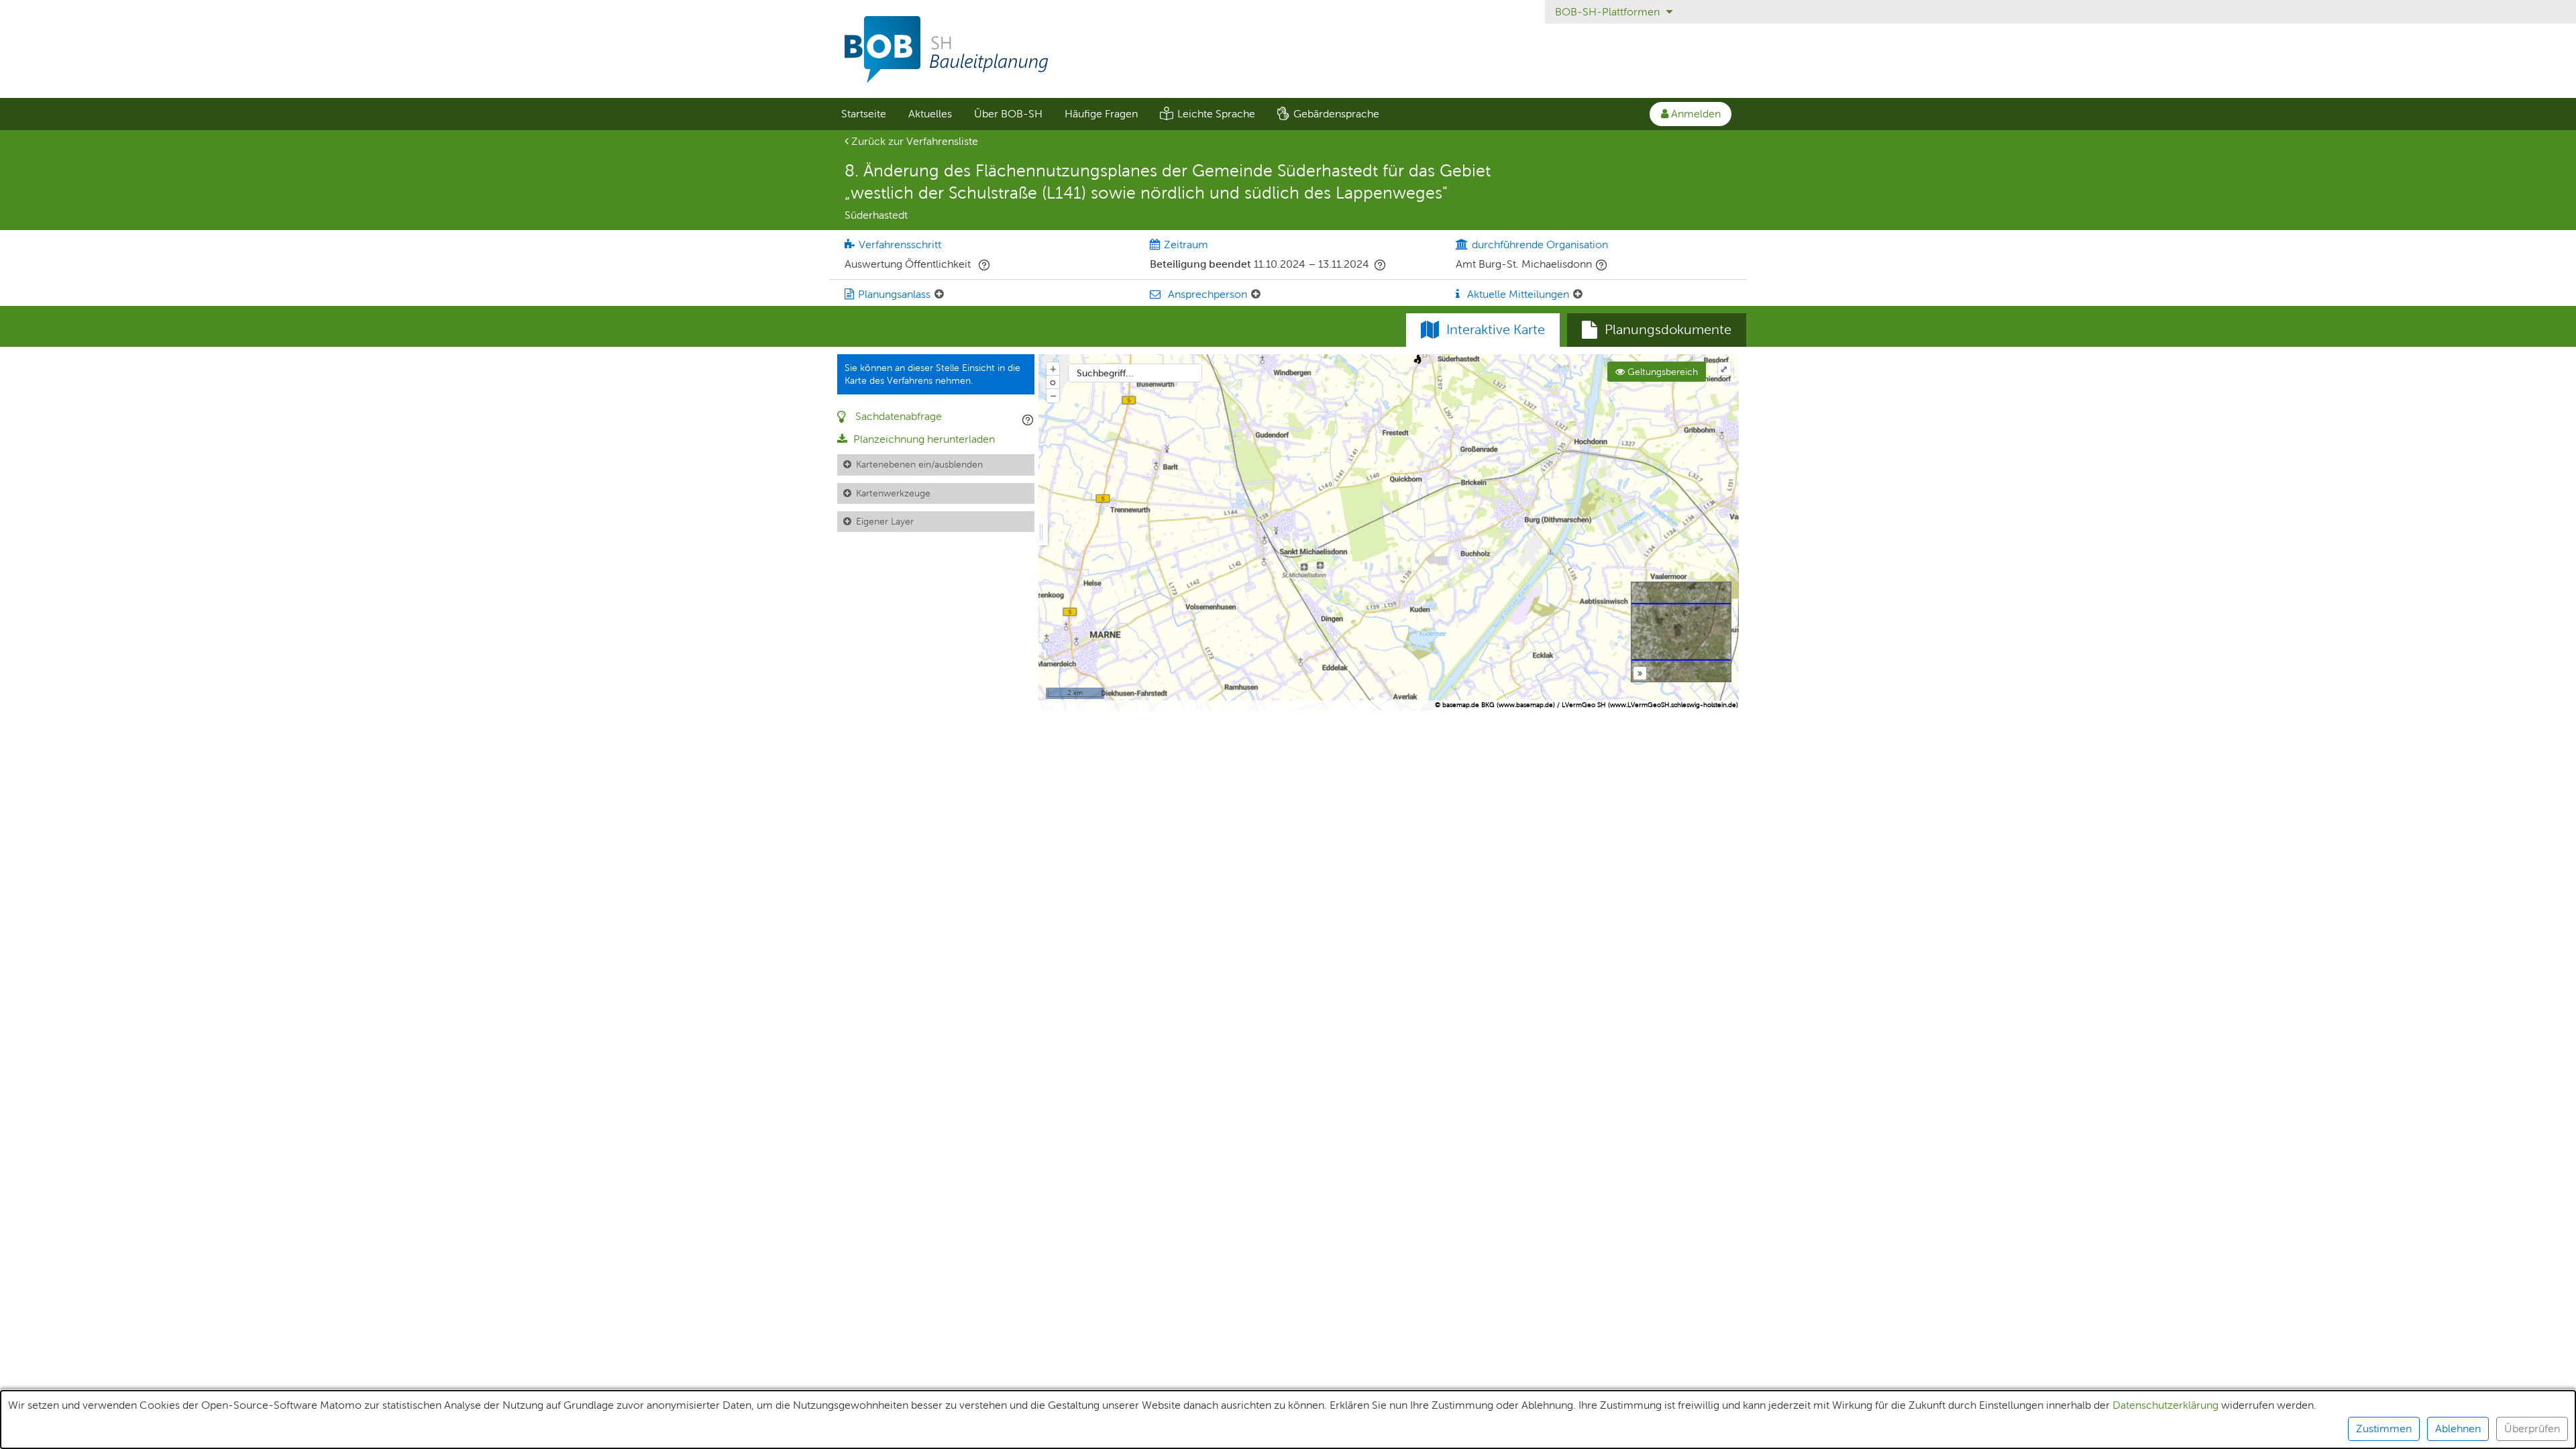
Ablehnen (2458, 1429)
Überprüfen (2532, 1429)
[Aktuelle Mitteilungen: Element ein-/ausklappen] (1578, 294)
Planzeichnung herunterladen (923, 439)
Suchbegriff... (1105, 373)
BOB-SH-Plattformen (1609, 12)
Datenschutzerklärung (2165, 1405)
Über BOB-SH (1008, 114)
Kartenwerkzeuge (893, 493)
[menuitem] (863, 114)
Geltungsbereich (1661, 372)
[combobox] (1135, 373)
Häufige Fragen (1101, 114)
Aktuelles (930, 114)
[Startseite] (1288, 50)
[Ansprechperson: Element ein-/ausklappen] (1256, 294)
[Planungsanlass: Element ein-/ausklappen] (939, 294)
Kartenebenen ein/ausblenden (919, 464)
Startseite (864, 114)
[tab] (1657, 330)
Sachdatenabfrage (897, 416)
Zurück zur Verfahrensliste (913, 141)
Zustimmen (2384, 1429)
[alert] (1288, 1419)
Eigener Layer (885, 521)
